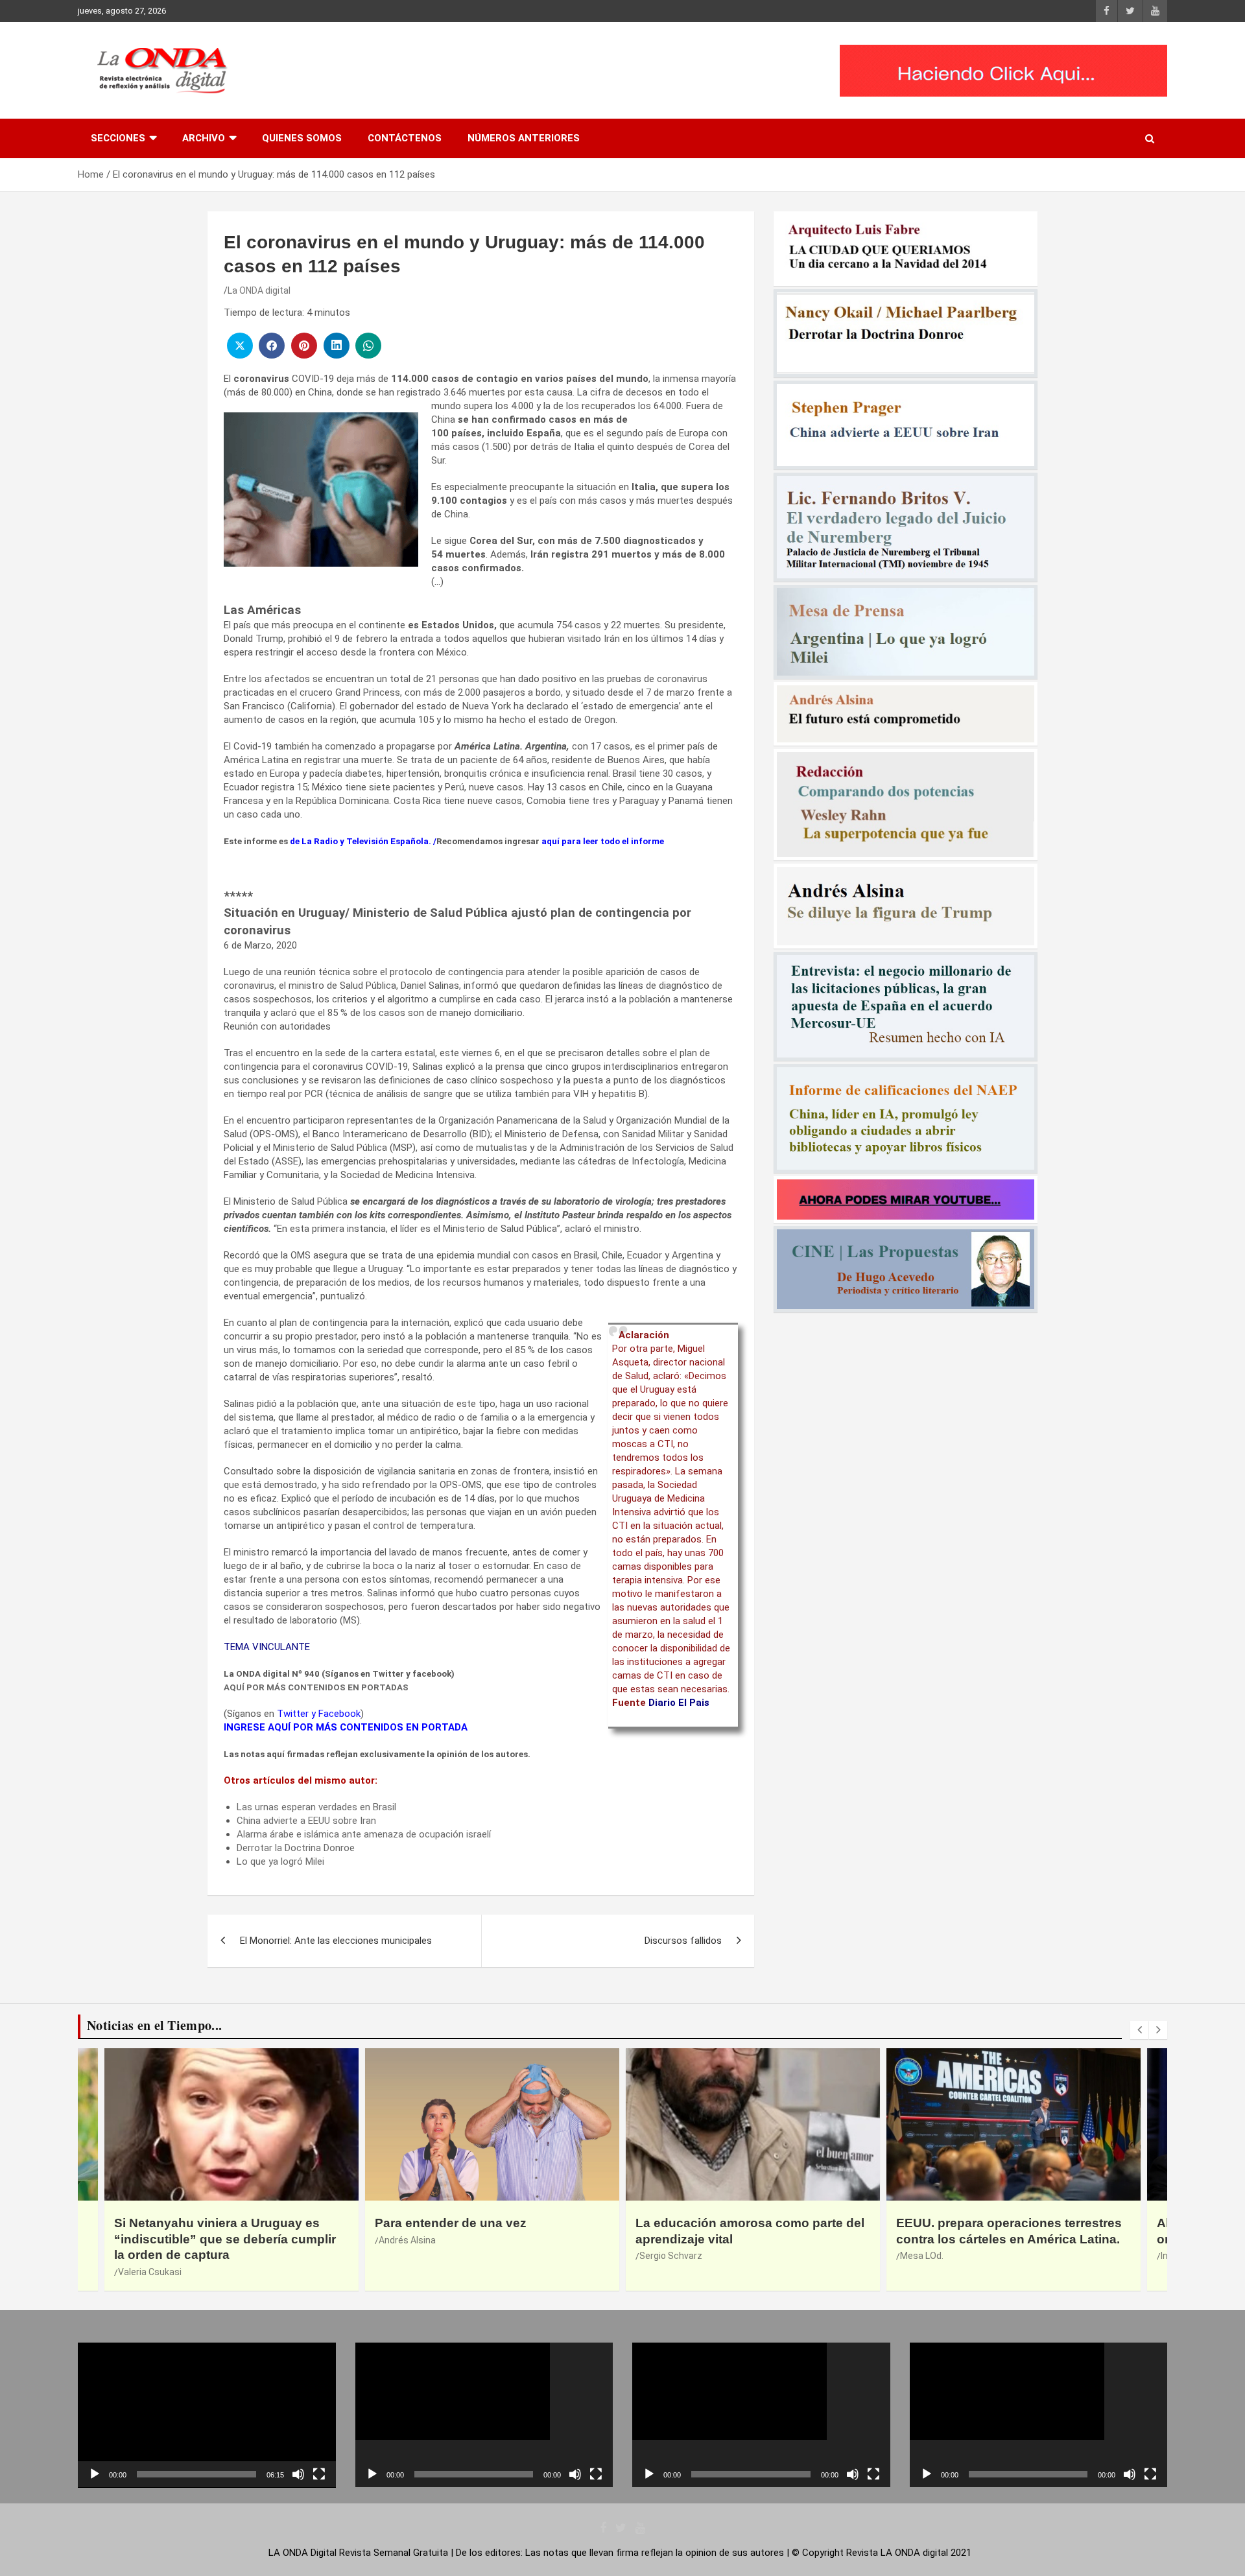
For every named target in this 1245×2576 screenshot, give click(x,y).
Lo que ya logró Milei (280, 1861)
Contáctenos (405, 138)
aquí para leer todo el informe (603, 841)
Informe (917, 2256)
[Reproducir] (95, 2474)
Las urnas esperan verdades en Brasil (316, 1807)
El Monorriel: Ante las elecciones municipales (336, 1941)
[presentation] (1139, 2030)
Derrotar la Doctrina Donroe (296, 1848)
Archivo (204, 138)
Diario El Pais (679, 1703)
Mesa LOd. (661, 2256)
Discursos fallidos (683, 1941)
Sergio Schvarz (410, 2256)
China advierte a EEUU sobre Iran (306, 1821)
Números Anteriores (524, 138)
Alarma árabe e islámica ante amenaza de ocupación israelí (364, 1834)
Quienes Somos (302, 138)
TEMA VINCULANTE (267, 1647)
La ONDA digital (259, 290)
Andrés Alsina (147, 2240)
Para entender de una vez (190, 2223)
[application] (207, 2415)
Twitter (293, 1714)
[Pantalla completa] (319, 2474)
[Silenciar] (298, 2474)
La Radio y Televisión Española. (366, 841)
